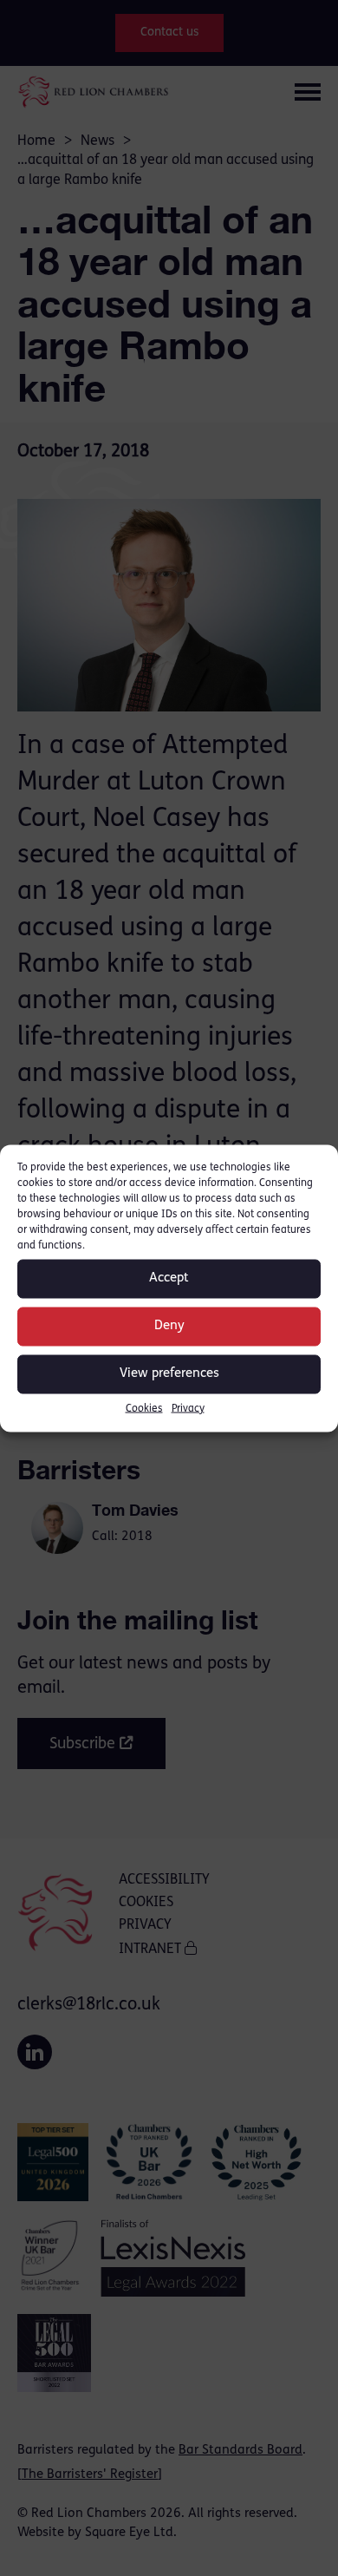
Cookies (144, 1408)
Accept (169, 1278)
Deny (169, 1326)
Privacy (188, 1408)
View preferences (169, 1374)
